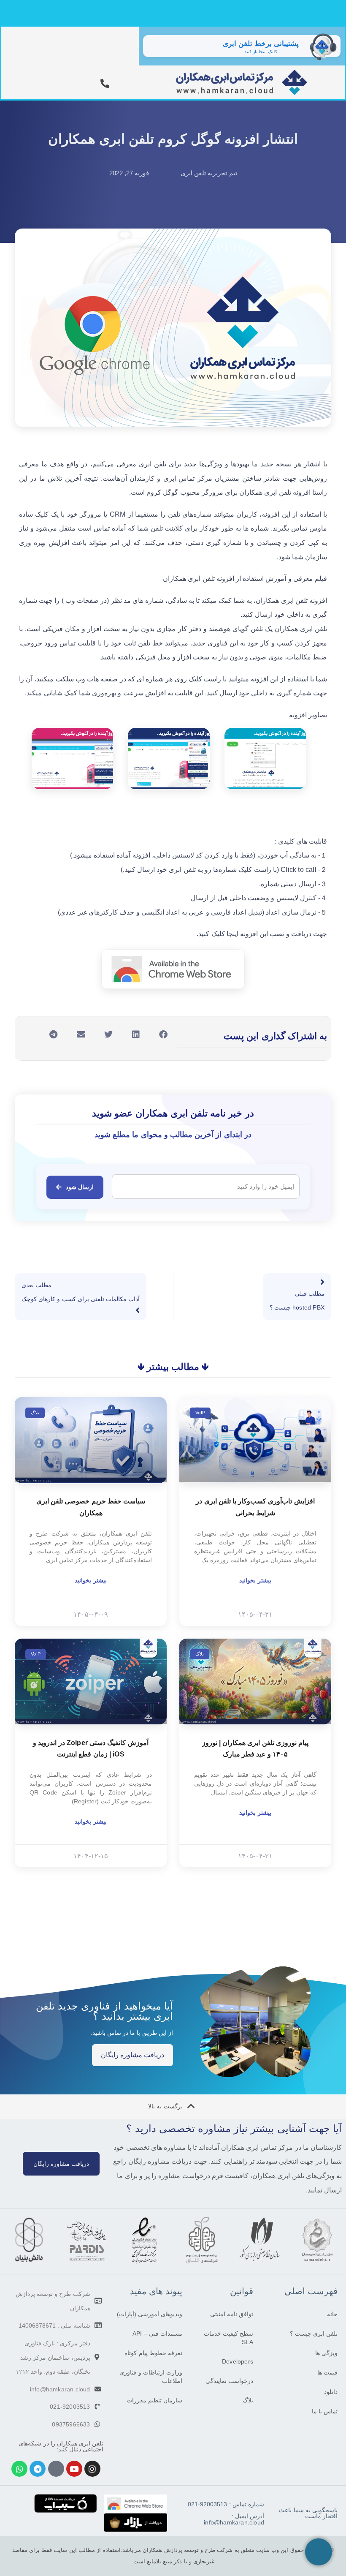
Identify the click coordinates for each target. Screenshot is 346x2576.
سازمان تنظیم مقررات (154, 2400)
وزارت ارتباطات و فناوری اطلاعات (151, 2377)
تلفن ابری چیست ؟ (314, 2334)
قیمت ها (327, 2372)
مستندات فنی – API (157, 2334)
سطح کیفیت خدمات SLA (228, 2338)
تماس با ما (325, 2411)
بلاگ (248, 2400)
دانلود (331, 2392)
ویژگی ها (326, 2353)
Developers (238, 2361)
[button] (164, 1034)
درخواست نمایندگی (229, 2381)
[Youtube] (74, 2469)
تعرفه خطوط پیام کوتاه (153, 2353)
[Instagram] (92, 2469)
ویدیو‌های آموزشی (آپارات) (150, 2314)
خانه (332, 2314)
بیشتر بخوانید (255, 1580)
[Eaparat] (56, 2469)
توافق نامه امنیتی (232, 2314)
